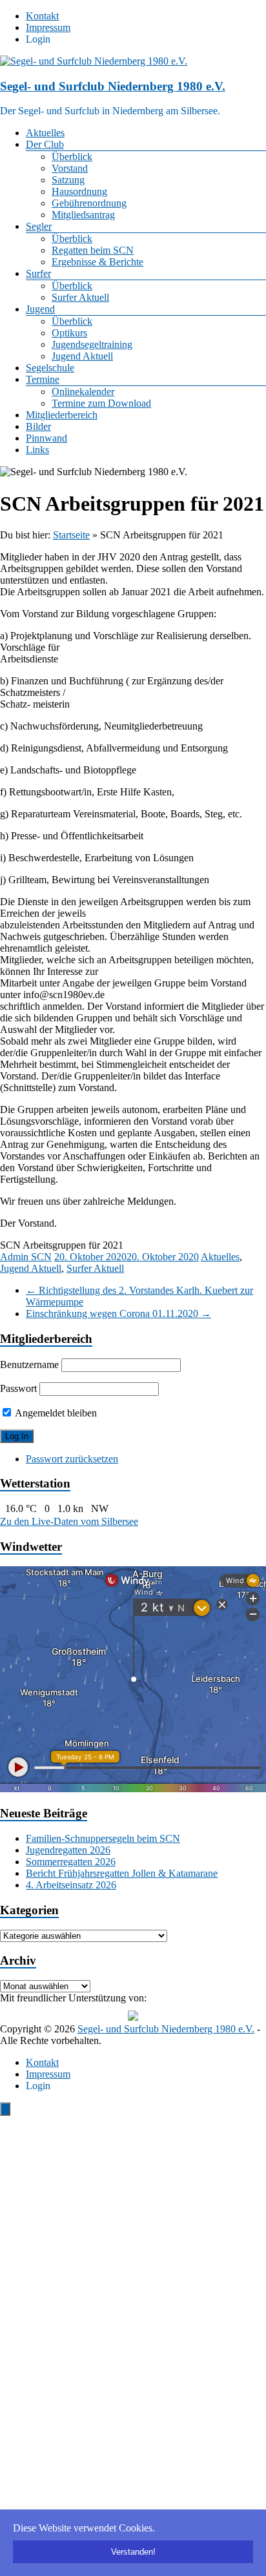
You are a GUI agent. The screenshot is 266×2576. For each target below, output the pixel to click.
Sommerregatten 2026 (71, 1862)
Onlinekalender (83, 392)
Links (37, 450)
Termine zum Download (101, 403)
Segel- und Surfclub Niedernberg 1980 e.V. (113, 86)
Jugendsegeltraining (92, 344)
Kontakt (42, 16)
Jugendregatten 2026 (68, 1850)
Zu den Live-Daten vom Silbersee (69, 1521)
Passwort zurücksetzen (72, 1459)
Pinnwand (46, 438)
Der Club (45, 144)
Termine (43, 379)
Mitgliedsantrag (83, 215)
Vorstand (70, 168)
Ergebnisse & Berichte (97, 262)
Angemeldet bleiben (55, 1413)
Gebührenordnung (89, 203)
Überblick (72, 157)
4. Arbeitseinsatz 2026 (71, 1885)
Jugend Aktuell (82, 356)
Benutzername (29, 1365)
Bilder (38, 426)
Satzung (68, 180)
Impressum (48, 27)
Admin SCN (26, 1257)
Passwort (18, 1388)
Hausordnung (79, 191)
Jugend (40, 309)
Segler (39, 226)
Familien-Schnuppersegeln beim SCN (103, 1838)
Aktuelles (45, 133)
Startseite (71, 535)
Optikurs (69, 333)
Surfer (38, 273)
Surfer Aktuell (80, 297)
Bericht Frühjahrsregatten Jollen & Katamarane (122, 1873)
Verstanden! (133, 2552)
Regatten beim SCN (93, 250)
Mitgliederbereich (62, 415)
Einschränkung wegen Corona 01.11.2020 (118, 1314)
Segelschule (50, 368)
